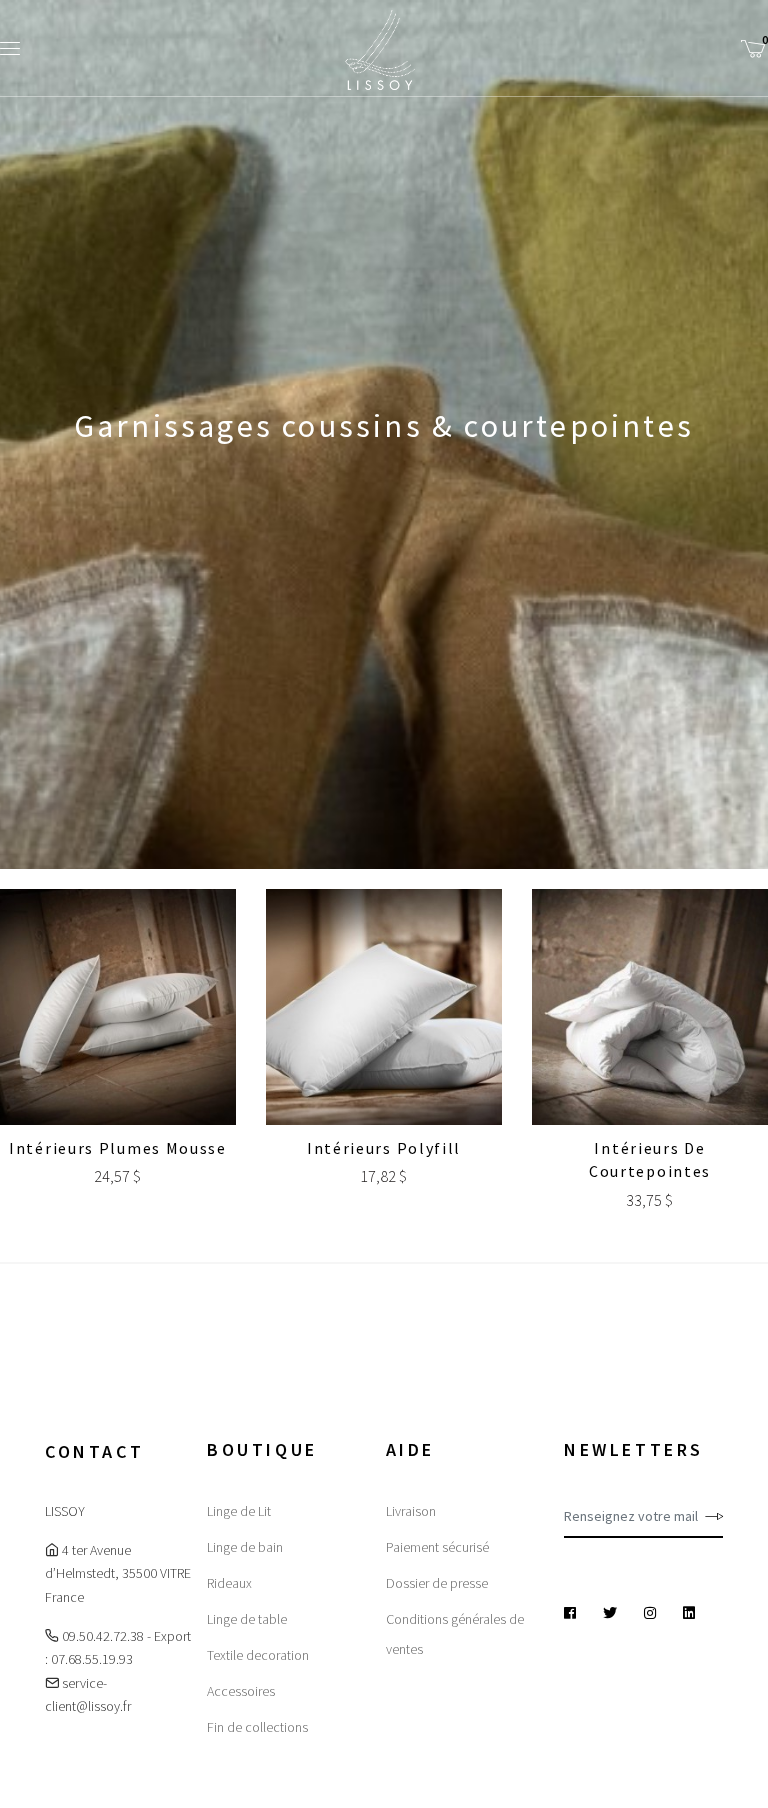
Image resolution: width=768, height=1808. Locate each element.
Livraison (411, 1511)
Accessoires (241, 1691)
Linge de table (247, 1619)
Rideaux (229, 1583)
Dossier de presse (437, 1583)
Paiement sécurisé (437, 1547)
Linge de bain (245, 1547)
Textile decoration (258, 1655)
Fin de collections (257, 1727)
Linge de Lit (239, 1511)
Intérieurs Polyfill (384, 1148)
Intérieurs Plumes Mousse (118, 1148)
